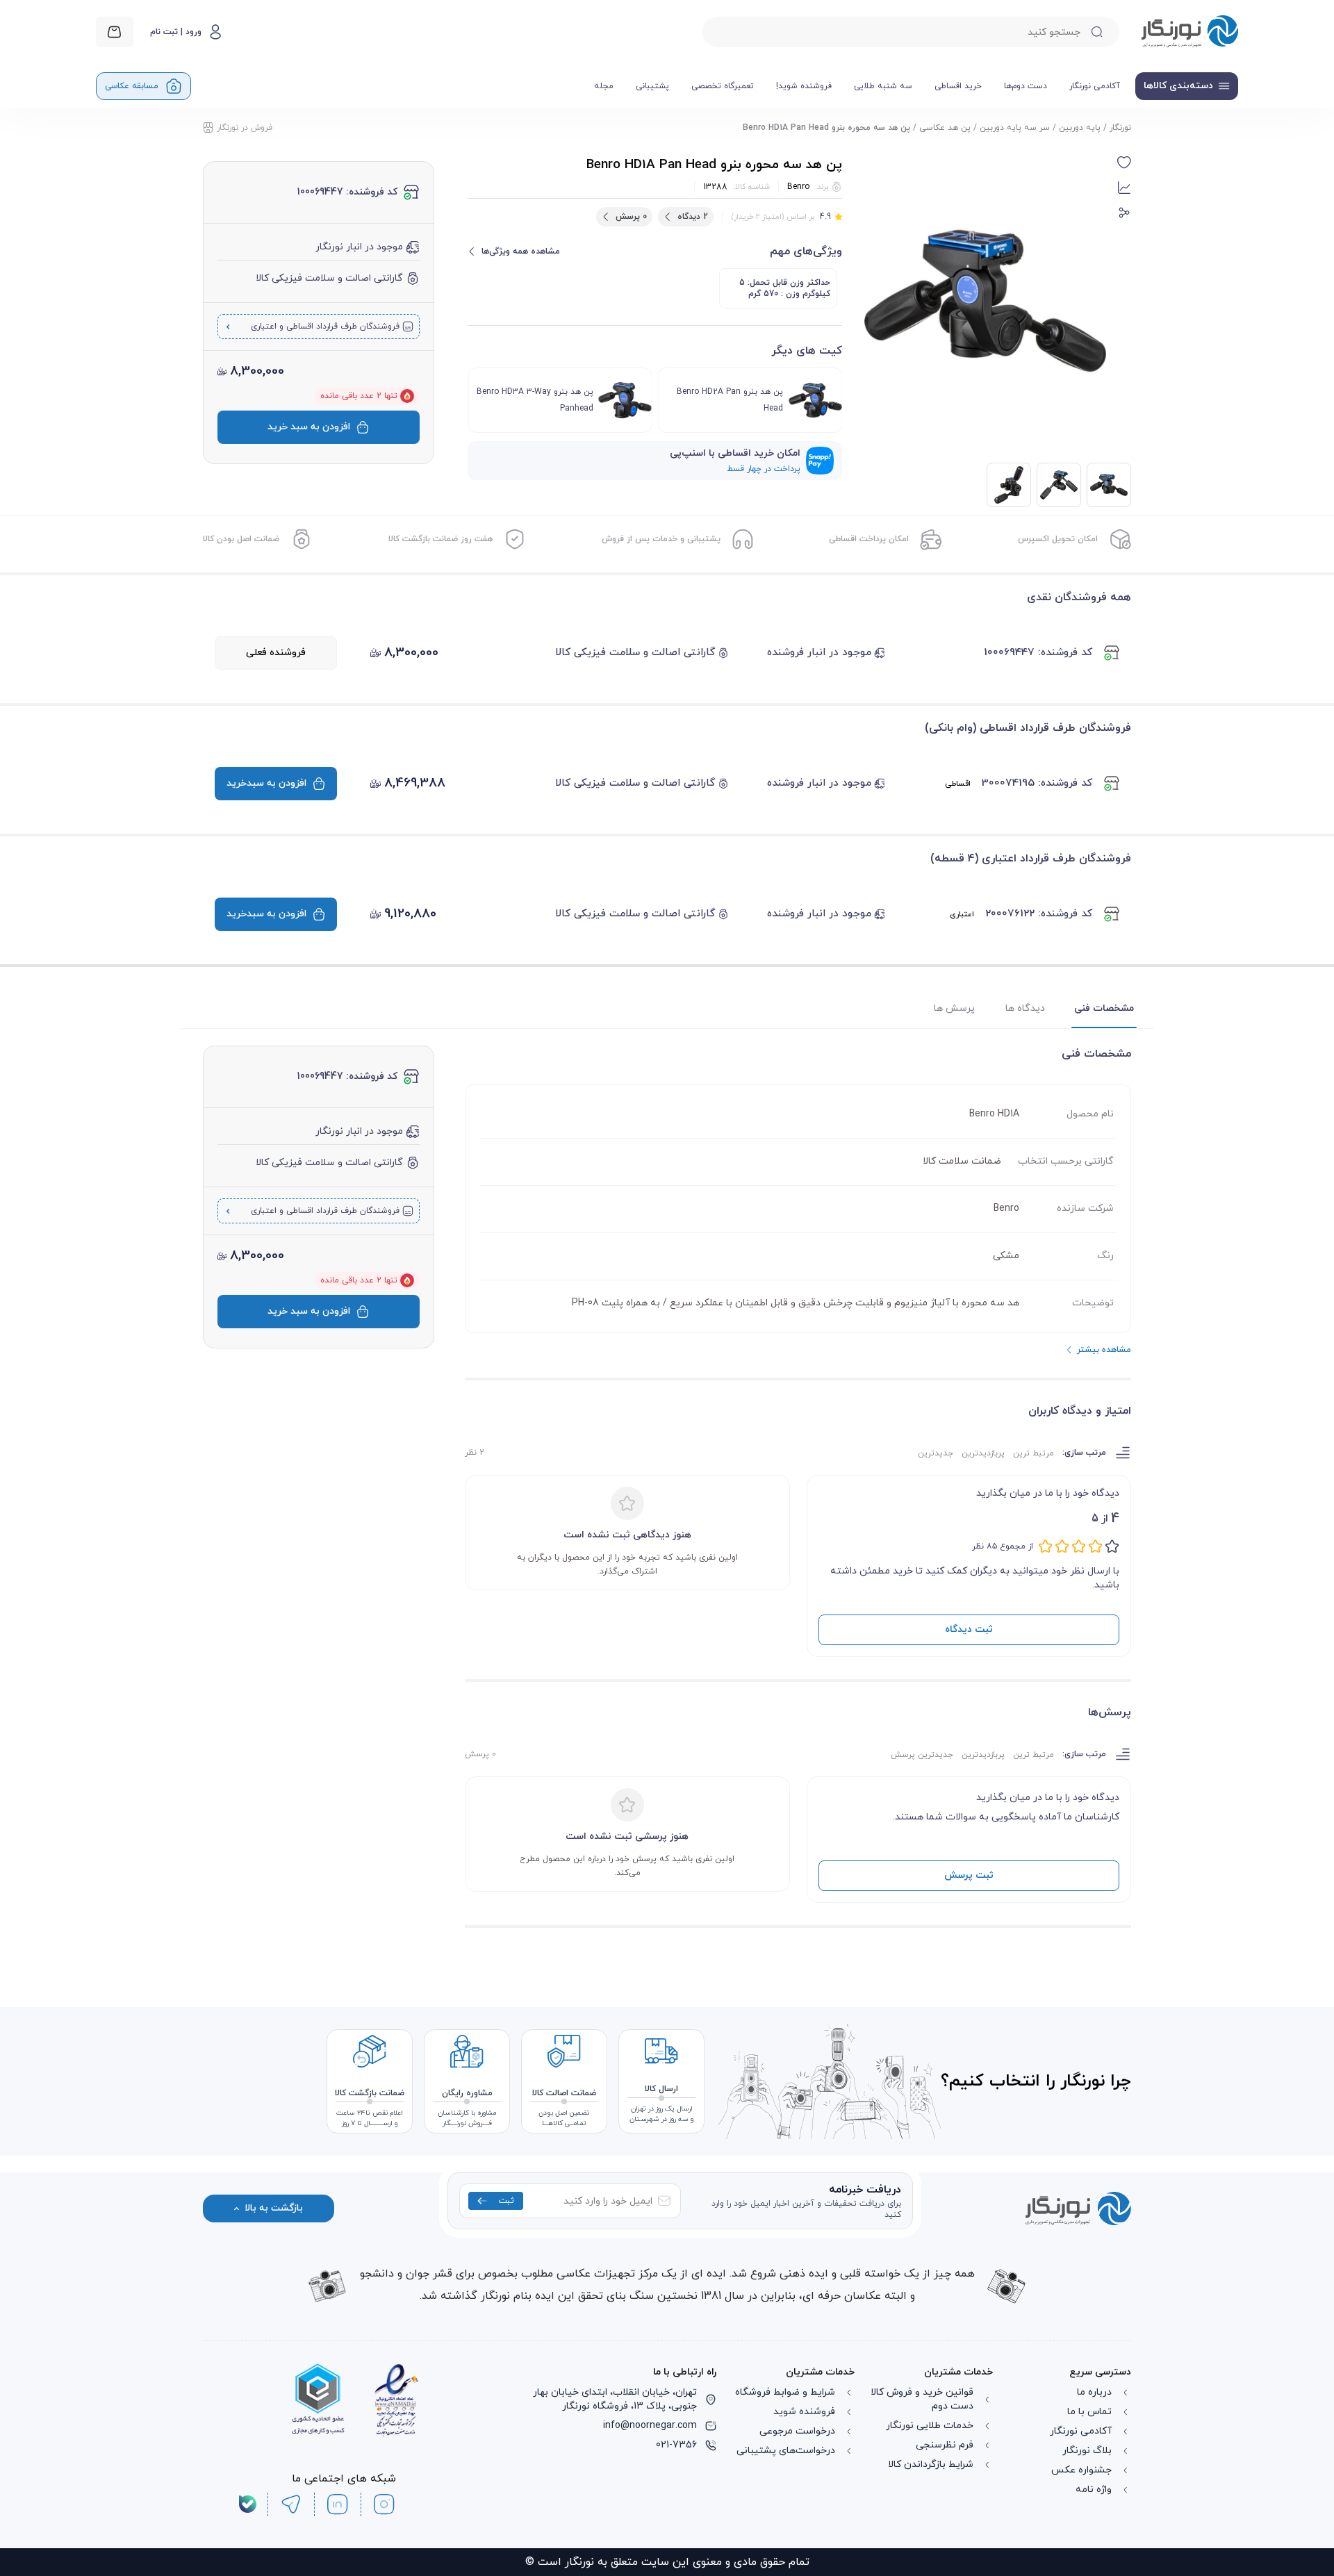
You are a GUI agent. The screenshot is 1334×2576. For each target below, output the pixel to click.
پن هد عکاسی (945, 128)
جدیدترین (936, 1453)
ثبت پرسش (969, 1875)
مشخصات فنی (1104, 1008)
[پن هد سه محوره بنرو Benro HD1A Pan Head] (1059, 485)
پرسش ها (954, 1008)
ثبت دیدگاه (969, 1629)
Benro (798, 187)
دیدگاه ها (1025, 1008)
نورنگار (1120, 128)
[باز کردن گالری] (985, 301)
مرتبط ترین (1034, 1453)
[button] (1124, 163)
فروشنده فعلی (276, 653)
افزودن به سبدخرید (266, 783)
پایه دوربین (1080, 128)
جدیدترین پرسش (922, 1755)
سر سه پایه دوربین (1015, 128)
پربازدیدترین (983, 1453)
